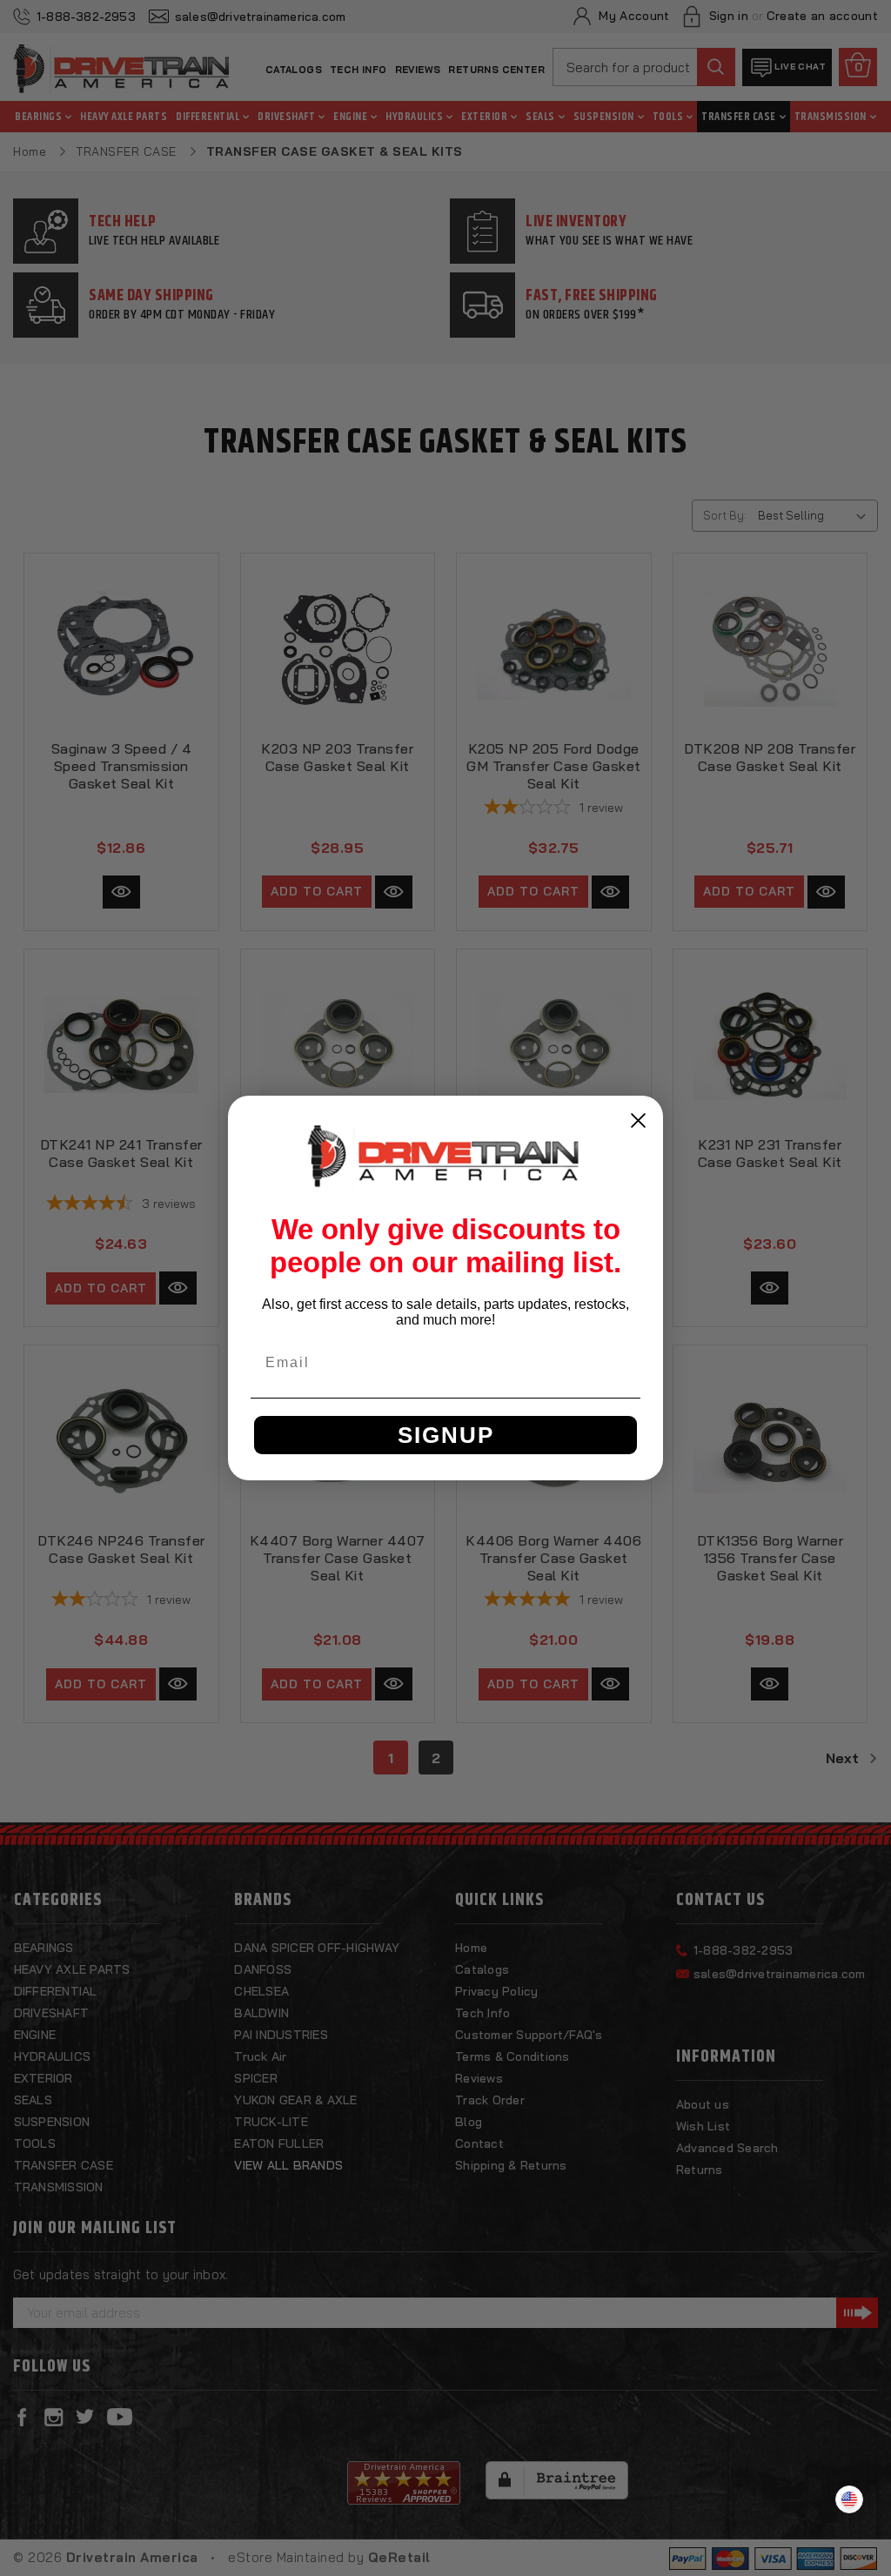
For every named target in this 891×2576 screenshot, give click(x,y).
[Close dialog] (638, 1120)
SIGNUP (446, 1435)
